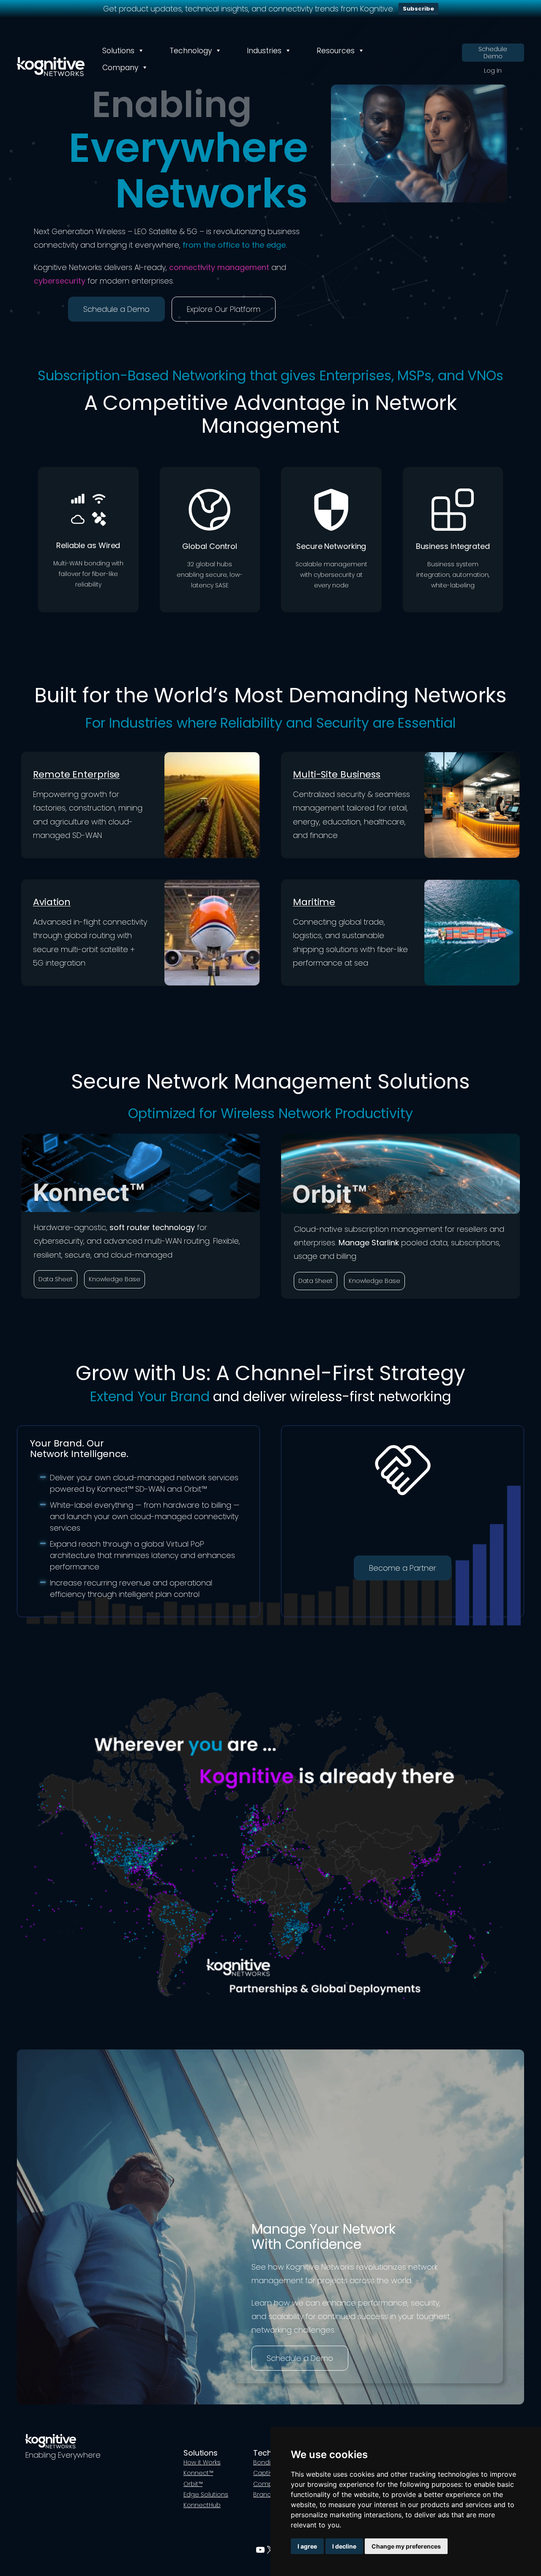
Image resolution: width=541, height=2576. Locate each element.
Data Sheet (56, 1279)
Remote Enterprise (76, 774)
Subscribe (418, 9)
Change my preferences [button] (406, 2546)
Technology (191, 51)
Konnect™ (198, 2473)
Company (120, 68)
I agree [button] (307, 2546)
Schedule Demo (493, 53)
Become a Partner (403, 1568)
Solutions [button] (118, 51)
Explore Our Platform (224, 309)
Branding (267, 2494)
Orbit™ (193, 2484)
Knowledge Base (115, 1279)
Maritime (314, 902)
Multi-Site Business (337, 774)
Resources (336, 51)
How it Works (202, 2462)
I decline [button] (344, 2546)
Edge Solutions (206, 2494)
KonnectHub (202, 2505)
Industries (264, 51)
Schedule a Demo (116, 309)
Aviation (52, 902)
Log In (493, 71)
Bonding (266, 2462)
